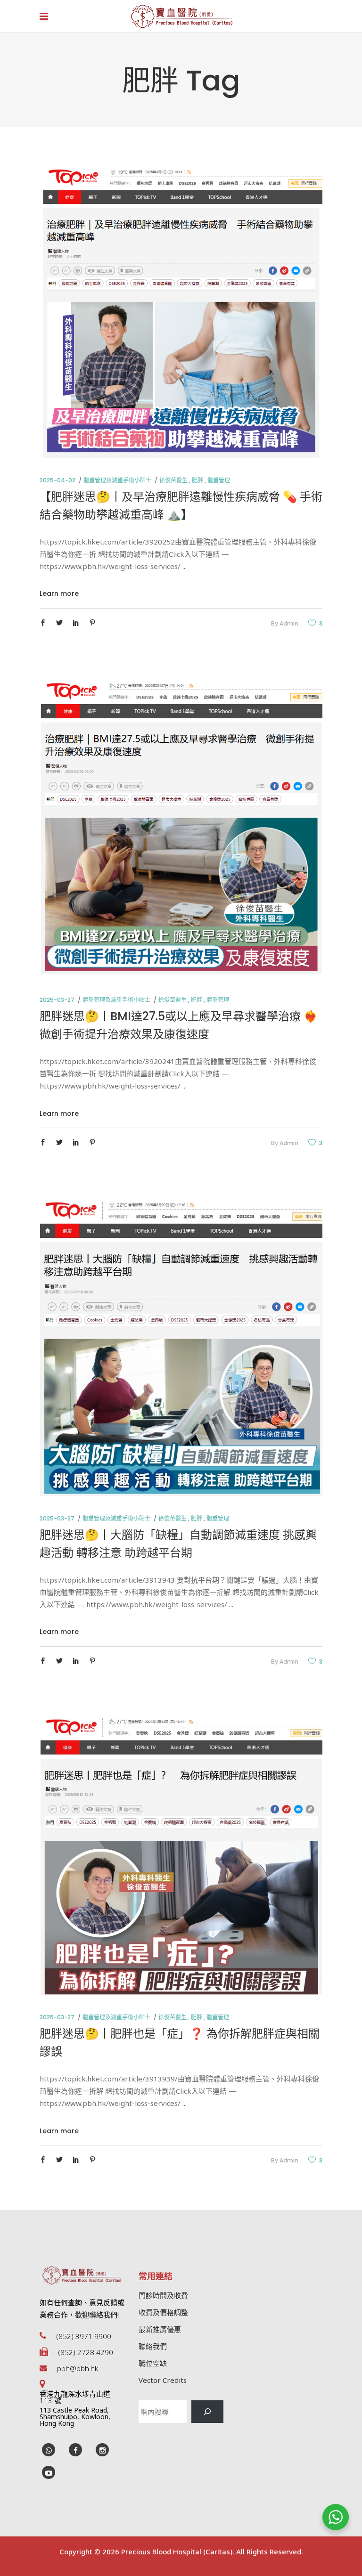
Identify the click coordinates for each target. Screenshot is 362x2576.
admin (289, 623)
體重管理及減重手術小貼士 (117, 480)
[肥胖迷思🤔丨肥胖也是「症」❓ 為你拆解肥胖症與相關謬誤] (181, 1857)
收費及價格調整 (163, 2312)
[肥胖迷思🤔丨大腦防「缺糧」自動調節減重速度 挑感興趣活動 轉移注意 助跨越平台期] (181, 1348)
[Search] (207, 2412)
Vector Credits (163, 2380)
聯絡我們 (153, 2346)
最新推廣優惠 (160, 2329)
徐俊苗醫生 (173, 480)
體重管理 (219, 480)
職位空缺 (153, 2363)
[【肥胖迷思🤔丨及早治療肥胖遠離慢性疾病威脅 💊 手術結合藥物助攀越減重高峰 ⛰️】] (181, 311)
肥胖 (197, 480)
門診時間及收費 (163, 2295)
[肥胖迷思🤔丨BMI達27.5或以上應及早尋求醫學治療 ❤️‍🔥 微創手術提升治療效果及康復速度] (181, 829)
